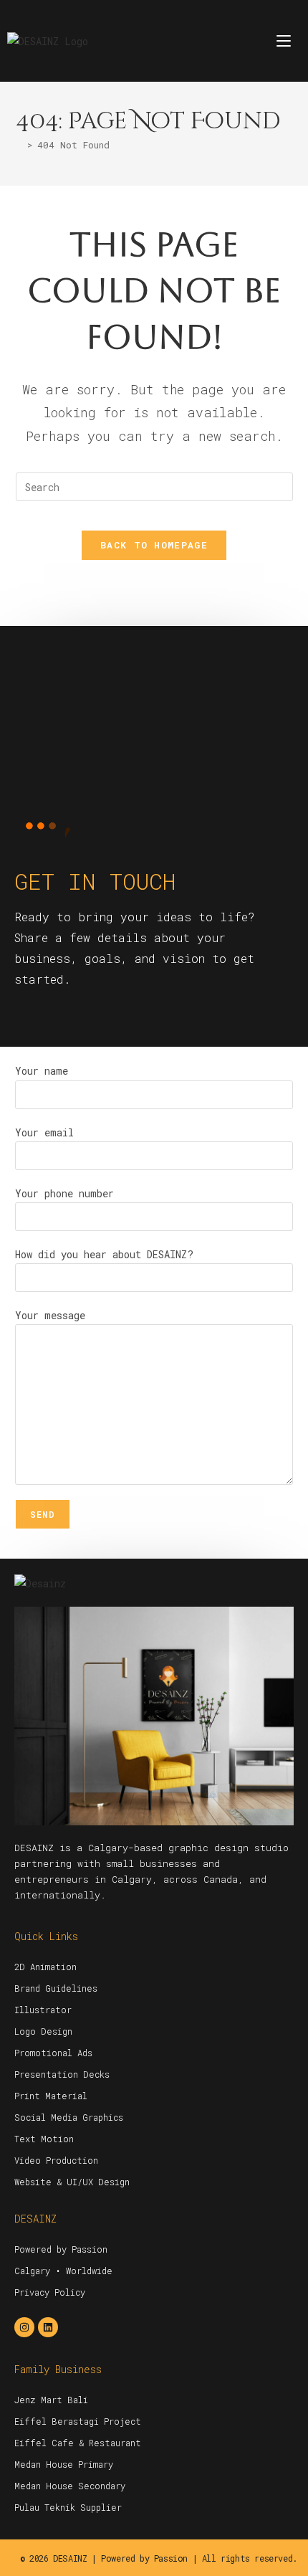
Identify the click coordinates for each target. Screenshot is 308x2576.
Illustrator (43, 2010)
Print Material (51, 2096)
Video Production (56, 2160)
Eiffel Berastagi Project (78, 2421)
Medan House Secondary (70, 2486)
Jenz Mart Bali (51, 2400)
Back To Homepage (154, 545)
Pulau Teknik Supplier (68, 2507)
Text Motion (44, 2139)
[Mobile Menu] (284, 41)
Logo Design (43, 2031)
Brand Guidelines (56, 1988)
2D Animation (45, 1967)
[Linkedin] (48, 2327)
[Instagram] (24, 2327)
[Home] (19, 145)
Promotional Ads (53, 2053)
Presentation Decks (62, 2074)
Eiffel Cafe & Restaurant (78, 2443)
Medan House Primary (64, 2464)
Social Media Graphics (69, 2117)
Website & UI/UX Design (72, 2182)
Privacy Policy (50, 2292)
